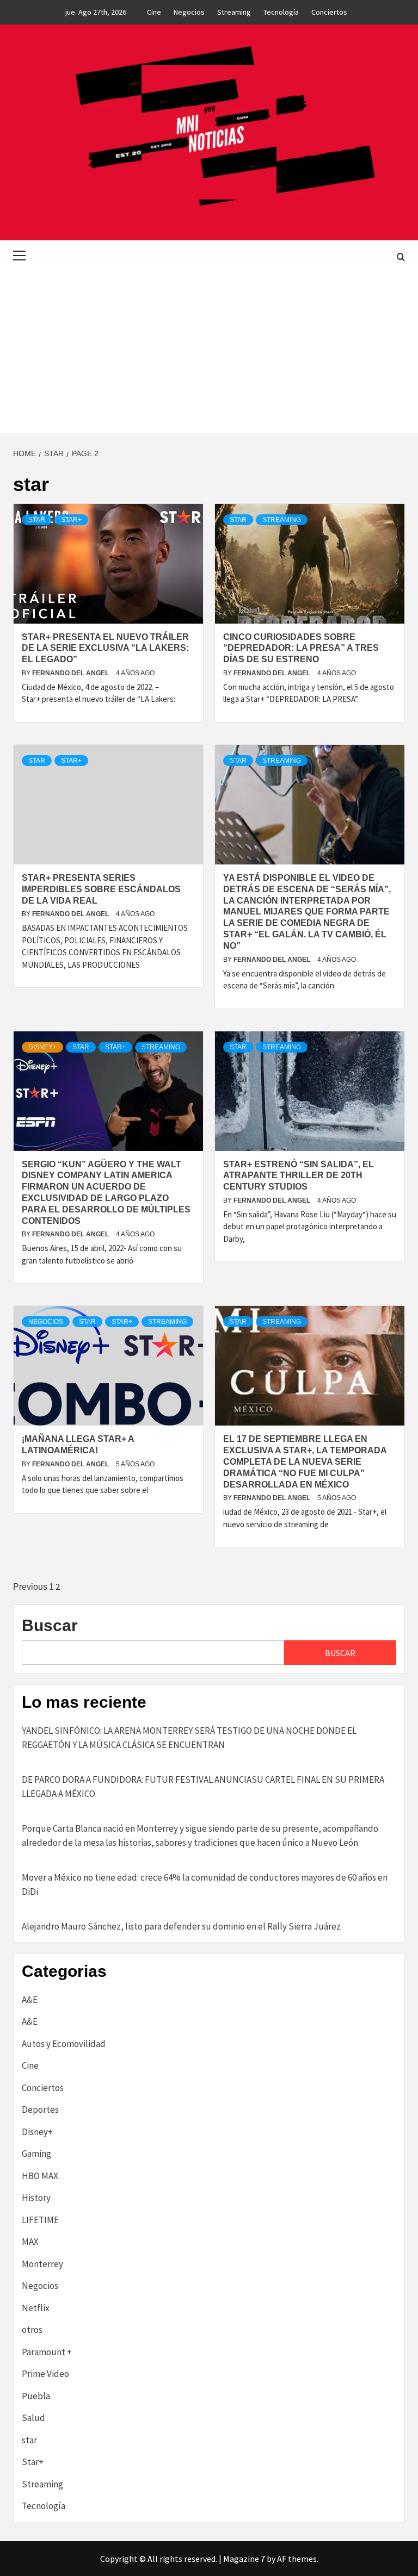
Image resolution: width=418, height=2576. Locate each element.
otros (32, 2330)
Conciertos (329, 12)
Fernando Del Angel (71, 673)
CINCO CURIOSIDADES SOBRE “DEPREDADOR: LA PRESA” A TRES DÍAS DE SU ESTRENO (301, 648)
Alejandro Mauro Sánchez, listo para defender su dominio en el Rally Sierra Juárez (181, 1926)
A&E (30, 2000)
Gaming (36, 2154)
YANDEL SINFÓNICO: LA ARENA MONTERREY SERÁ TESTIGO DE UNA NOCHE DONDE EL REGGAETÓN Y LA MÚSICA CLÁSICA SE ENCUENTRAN (189, 1738)
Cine (154, 12)
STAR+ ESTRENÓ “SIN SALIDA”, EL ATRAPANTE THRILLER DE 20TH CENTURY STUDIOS (299, 1176)
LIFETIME (40, 2220)
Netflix (36, 2308)
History (36, 2198)
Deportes (40, 2110)
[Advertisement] (209, 352)
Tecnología (281, 12)
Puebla (36, 2396)
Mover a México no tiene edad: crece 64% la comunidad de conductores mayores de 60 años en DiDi (205, 1884)
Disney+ (42, 1047)
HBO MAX (40, 2176)
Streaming (234, 12)
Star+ (71, 520)
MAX (30, 2242)
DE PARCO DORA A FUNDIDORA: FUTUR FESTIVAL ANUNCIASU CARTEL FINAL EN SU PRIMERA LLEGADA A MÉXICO (203, 1787)
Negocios (189, 12)
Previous (30, 1587)
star (37, 520)
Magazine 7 (244, 2559)
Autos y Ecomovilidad (64, 2044)
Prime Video (45, 2374)
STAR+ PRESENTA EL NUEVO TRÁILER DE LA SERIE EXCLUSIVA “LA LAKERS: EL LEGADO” (105, 648)
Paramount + (47, 2352)
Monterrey (42, 2264)
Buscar (50, 1625)
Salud (33, 2418)
